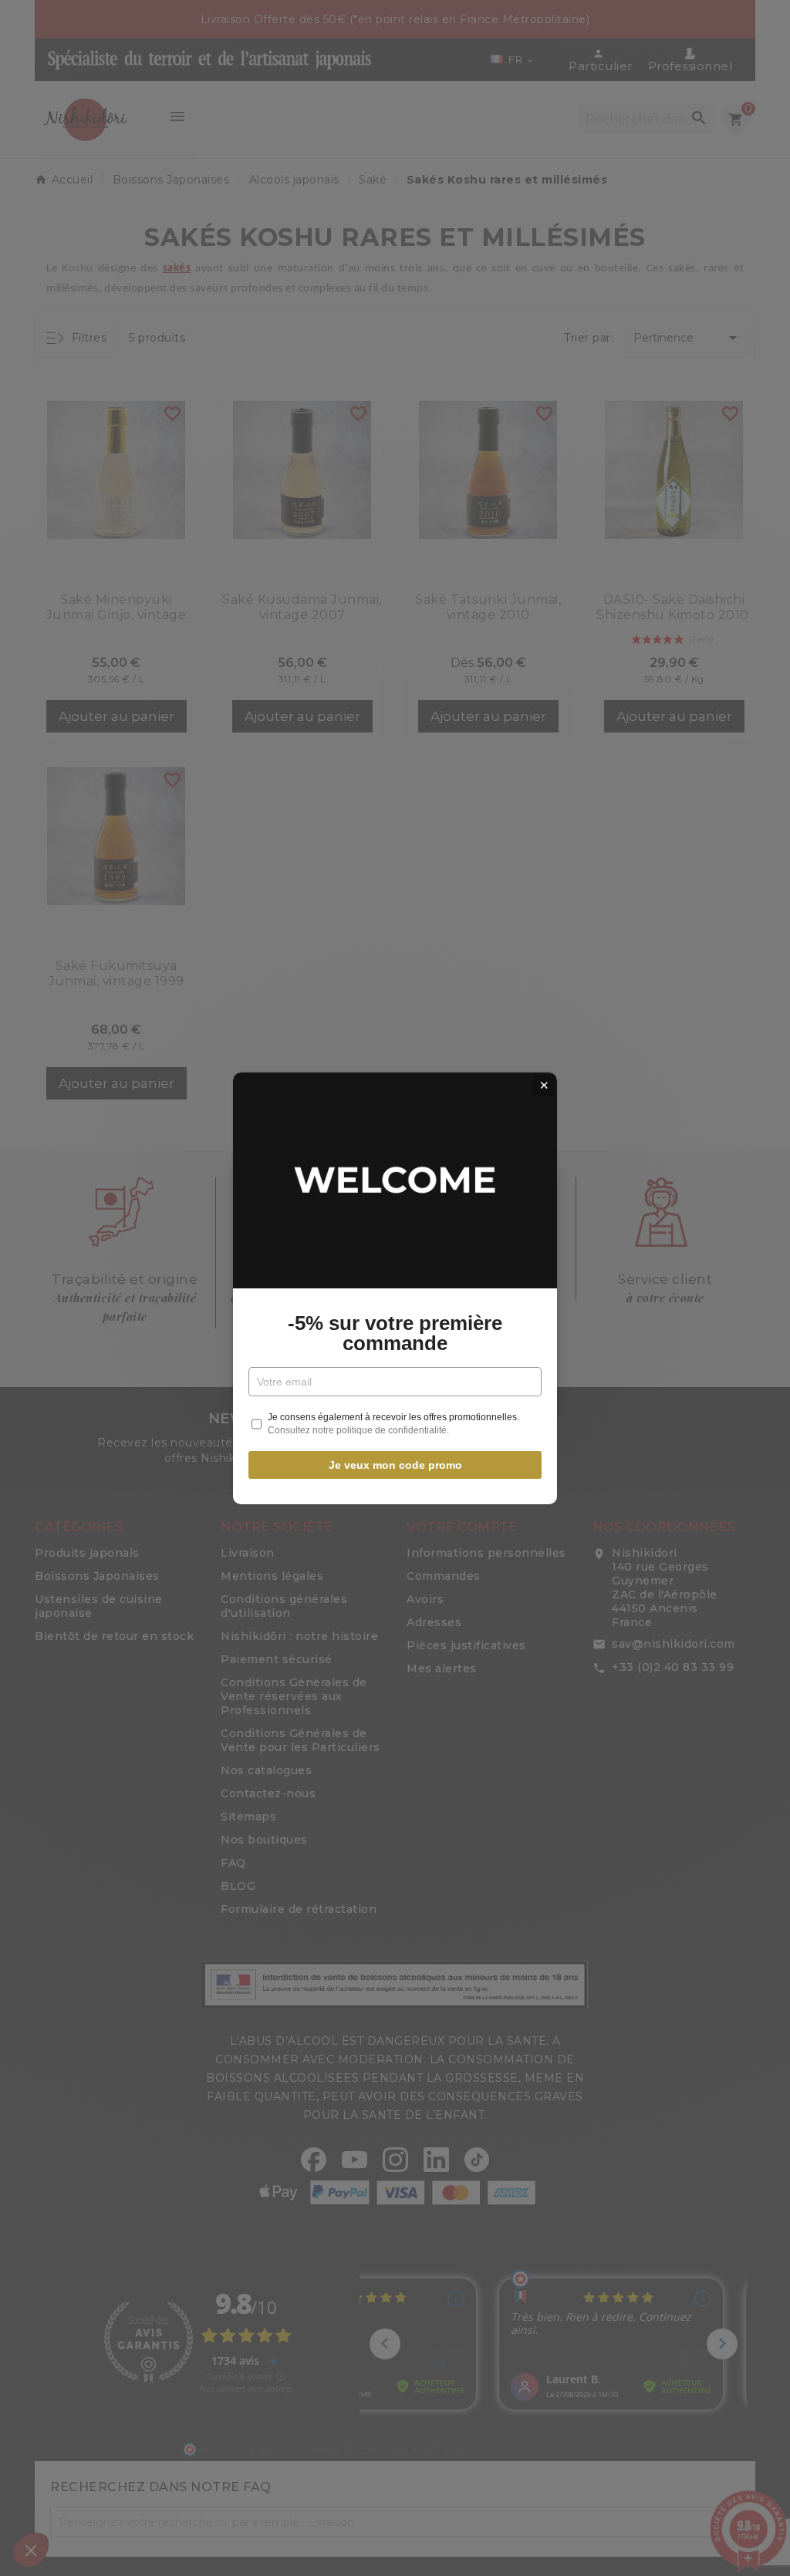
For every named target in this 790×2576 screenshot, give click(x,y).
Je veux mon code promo (395, 1465)
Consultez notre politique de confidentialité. (358, 1430)
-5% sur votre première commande (395, 1333)
